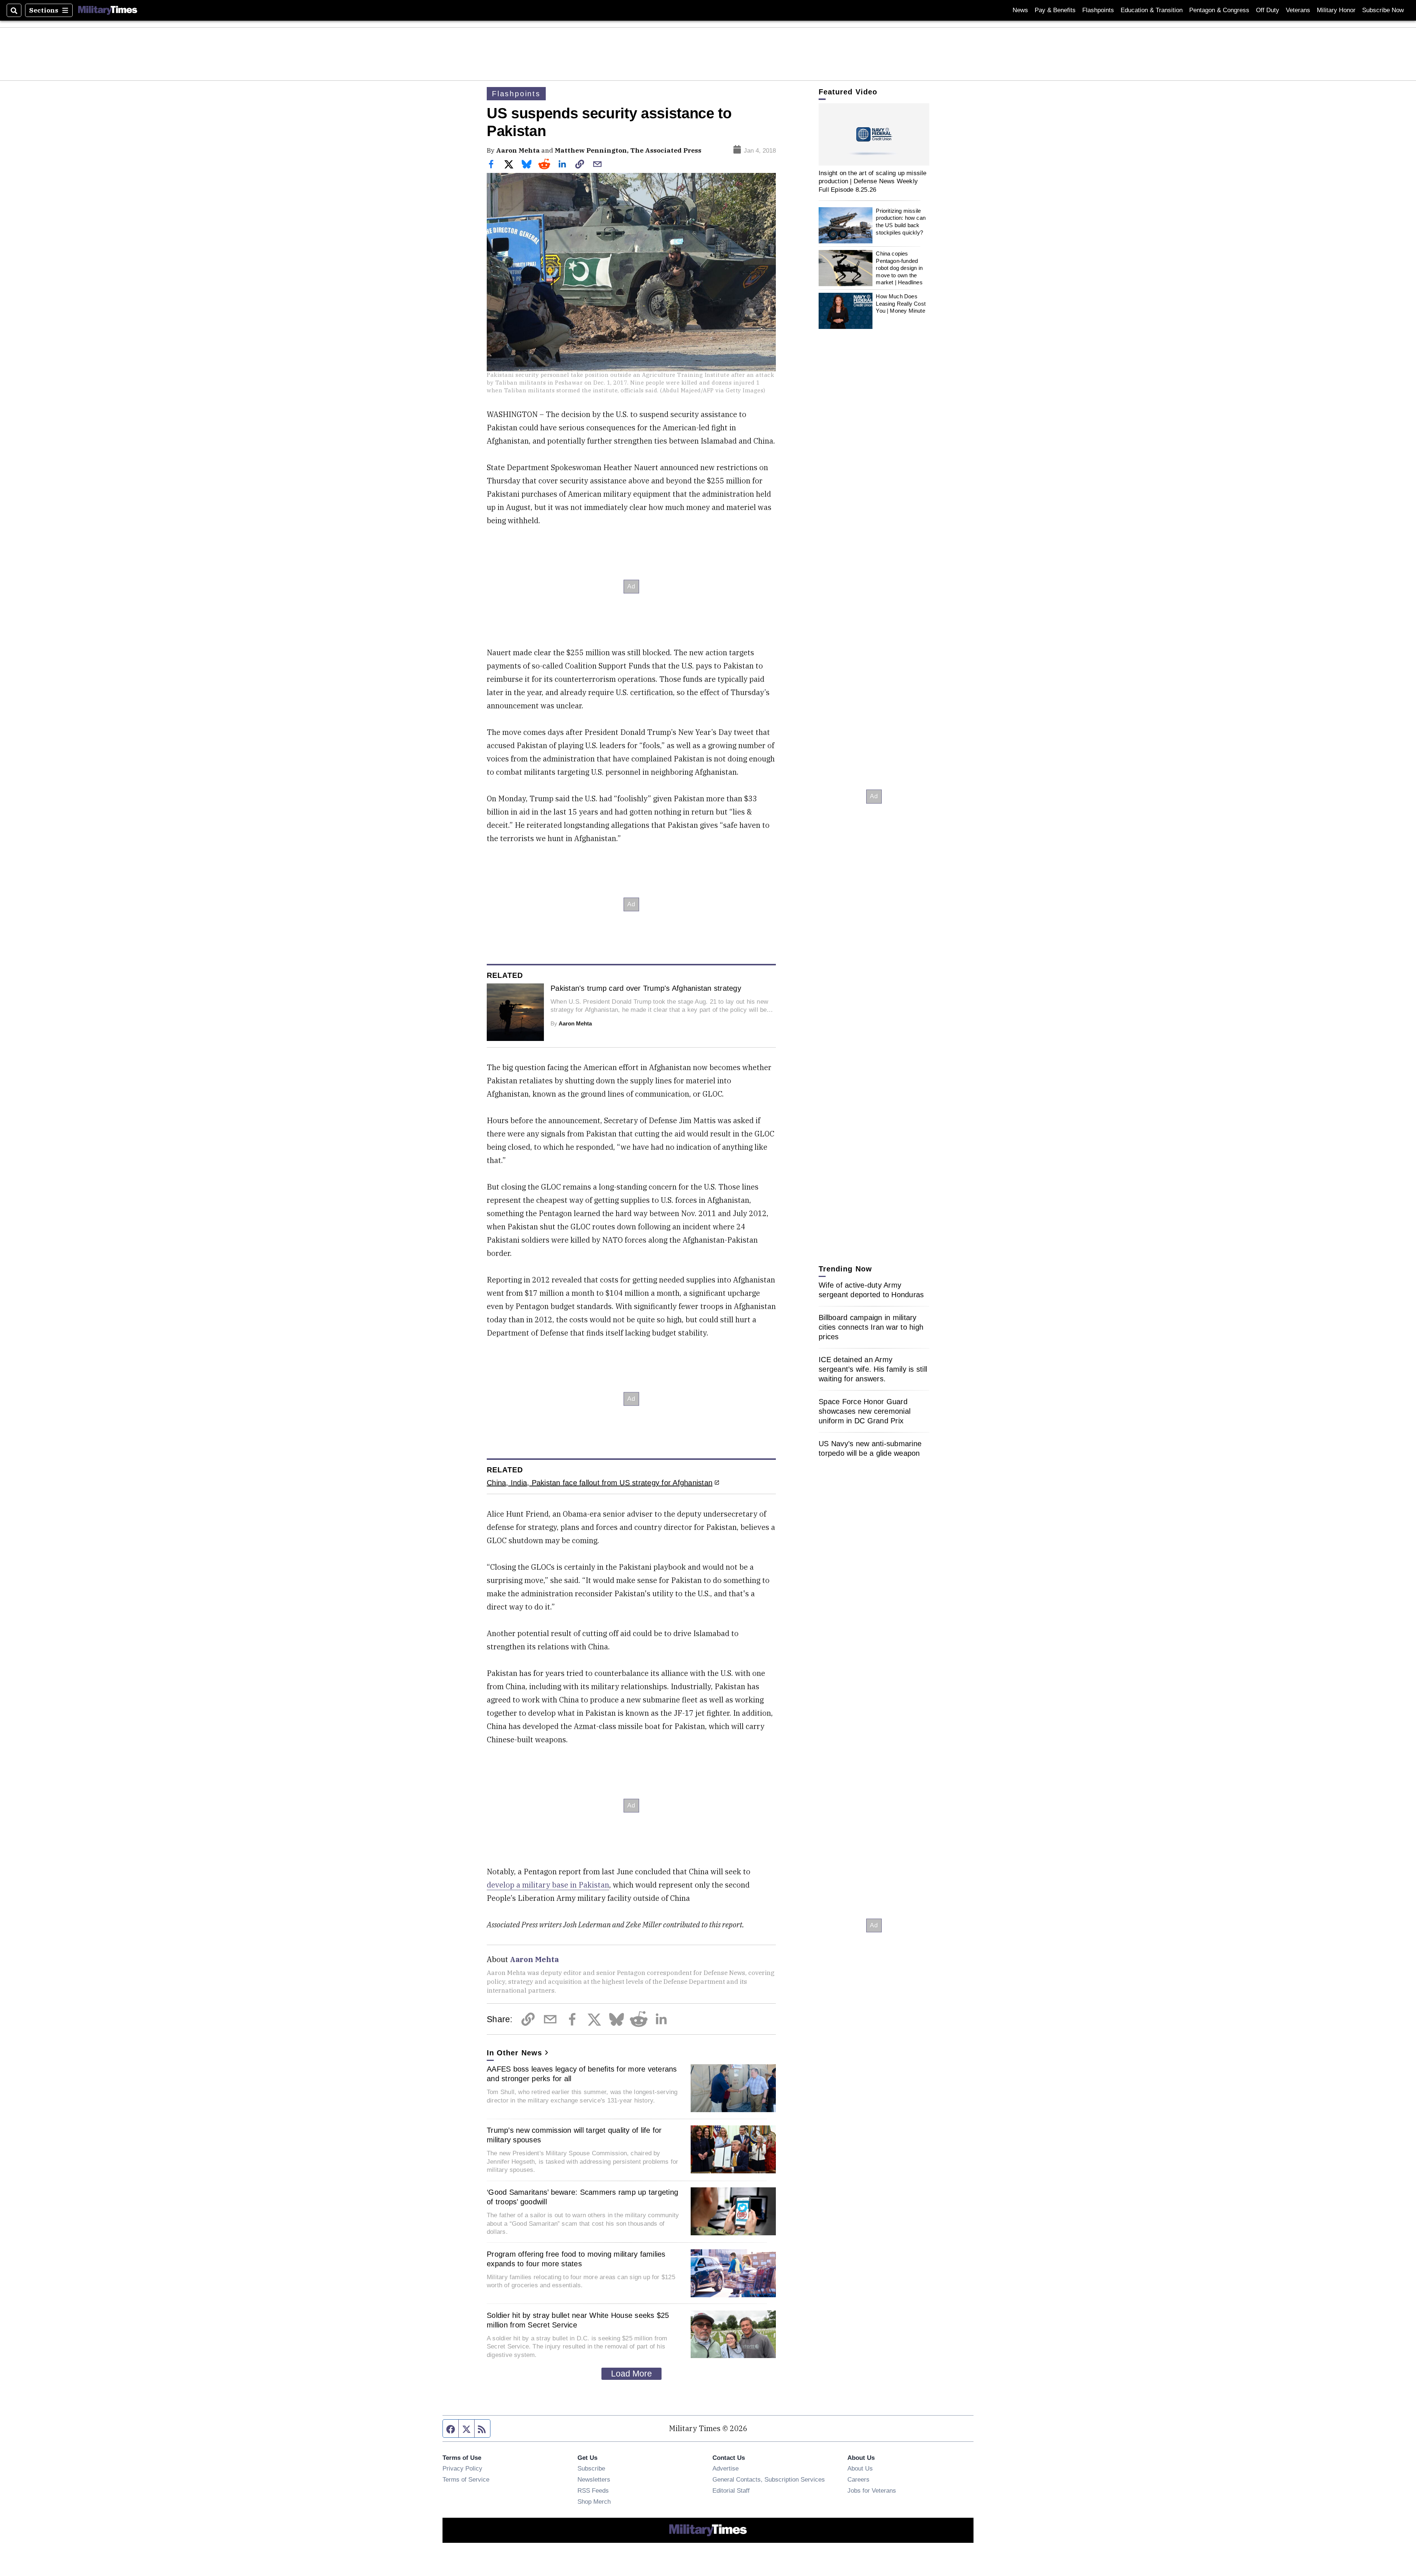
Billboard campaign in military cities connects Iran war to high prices (871, 1327)
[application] (874, 134)
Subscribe (591, 2468)
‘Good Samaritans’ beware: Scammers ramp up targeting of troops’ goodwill (582, 2197)
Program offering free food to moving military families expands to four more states (576, 2259)
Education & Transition (1152, 10)
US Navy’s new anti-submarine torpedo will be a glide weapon (870, 1448)
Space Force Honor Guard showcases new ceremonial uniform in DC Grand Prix (865, 1411)
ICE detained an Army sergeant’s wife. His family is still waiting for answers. (873, 1369)
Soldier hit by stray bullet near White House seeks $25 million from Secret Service (578, 2320)
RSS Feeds (593, 2490)
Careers (858, 2479)
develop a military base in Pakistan (548, 1885)
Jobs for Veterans (872, 2490)
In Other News (514, 2053)
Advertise (726, 2468)
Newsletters (594, 2479)
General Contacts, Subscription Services (769, 2479)
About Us (860, 2468)
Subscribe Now (1383, 10)
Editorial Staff (731, 2490)
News (1020, 10)
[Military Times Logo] (108, 10)
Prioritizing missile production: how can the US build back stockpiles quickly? (901, 222)
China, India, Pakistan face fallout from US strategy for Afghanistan (600, 1483)
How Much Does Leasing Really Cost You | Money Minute (901, 303)
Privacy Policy (462, 2468)
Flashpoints (1098, 10)
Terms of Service (466, 2479)
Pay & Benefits (1055, 10)
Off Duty (1268, 10)
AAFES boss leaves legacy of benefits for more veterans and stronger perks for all (582, 2074)
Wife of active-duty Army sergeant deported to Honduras (871, 1290)
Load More (631, 2374)
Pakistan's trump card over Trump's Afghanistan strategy (646, 988)
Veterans (1298, 10)
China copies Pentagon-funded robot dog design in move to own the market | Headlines (899, 268)
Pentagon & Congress (1219, 10)
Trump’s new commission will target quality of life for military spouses (574, 2135)
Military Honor (1336, 10)
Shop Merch (594, 2502)
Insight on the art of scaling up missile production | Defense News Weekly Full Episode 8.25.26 (873, 181)
